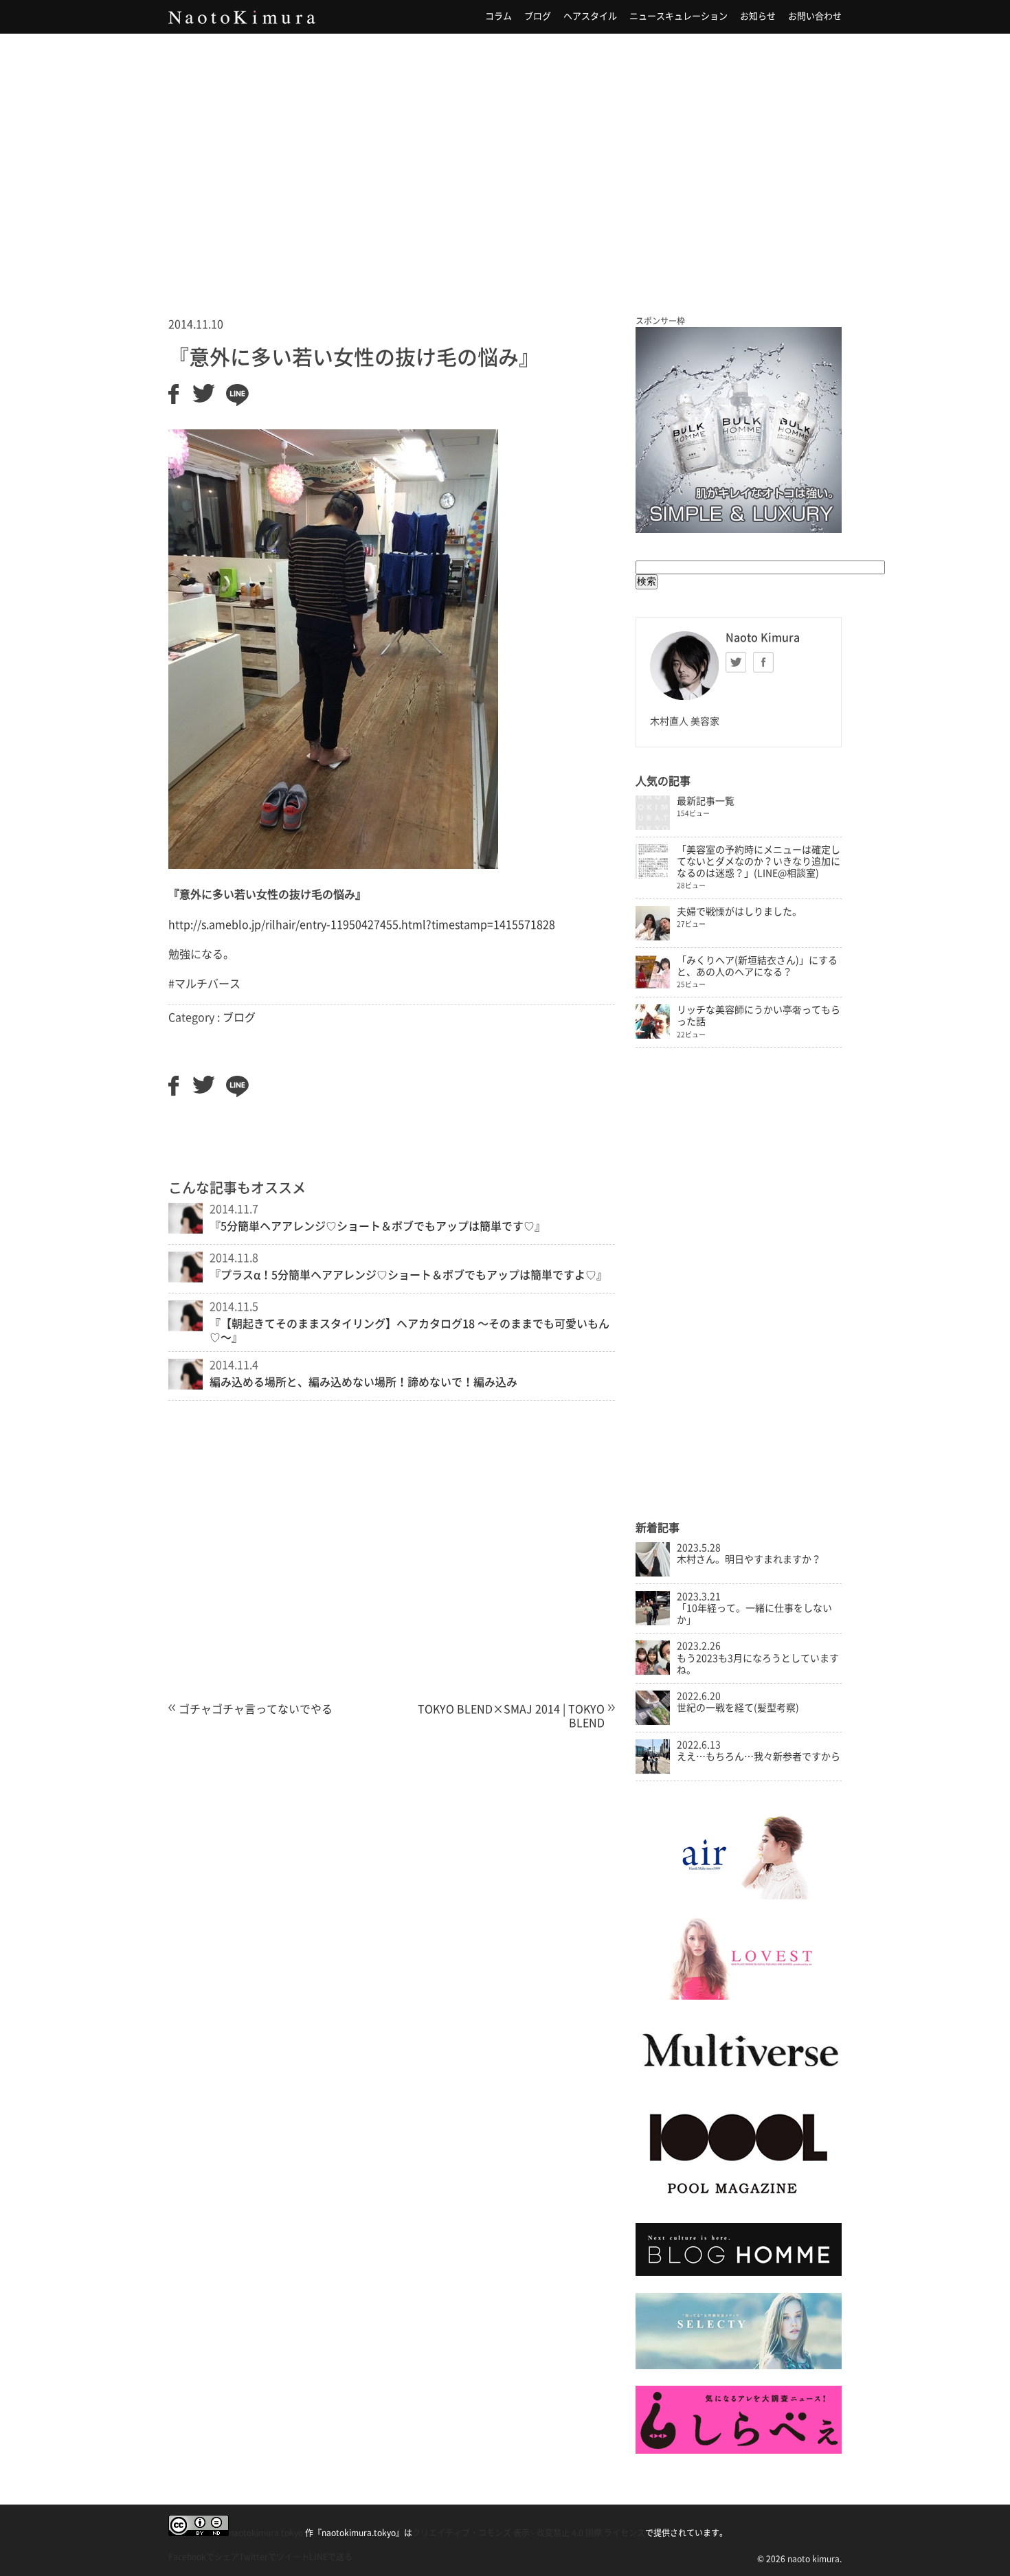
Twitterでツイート (274, 2557)
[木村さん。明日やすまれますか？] (653, 1573)
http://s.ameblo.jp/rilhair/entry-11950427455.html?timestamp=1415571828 (362, 925)
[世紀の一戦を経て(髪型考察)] (653, 1721)
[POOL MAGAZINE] (739, 2203)
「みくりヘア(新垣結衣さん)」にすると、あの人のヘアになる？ (757, 966)
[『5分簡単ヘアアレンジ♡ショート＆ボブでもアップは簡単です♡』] (186, 1230)
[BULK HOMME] (739, 2272)
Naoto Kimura (242, 17)
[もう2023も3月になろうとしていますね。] (653, 1671)
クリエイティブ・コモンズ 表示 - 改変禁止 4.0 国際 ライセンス (529, 2533)
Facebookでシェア (204, 2557)
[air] (739, 1896)
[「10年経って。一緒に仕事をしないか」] (653, 1622)
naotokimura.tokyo (266, 2533)
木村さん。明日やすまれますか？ (749, 1559)
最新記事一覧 (706, 801)
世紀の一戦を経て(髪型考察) (738, 1708)
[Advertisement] (505, 157)
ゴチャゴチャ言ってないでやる (256, 1709)
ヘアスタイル (590, 16)
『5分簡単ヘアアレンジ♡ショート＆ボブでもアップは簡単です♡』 (378, 1226)
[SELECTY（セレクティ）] (739, 2366)
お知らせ (758, 16)
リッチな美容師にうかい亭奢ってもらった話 (759, 1016)
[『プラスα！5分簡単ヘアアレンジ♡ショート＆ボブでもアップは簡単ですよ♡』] (186, 1278)
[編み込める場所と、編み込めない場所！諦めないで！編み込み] (186, 1386)
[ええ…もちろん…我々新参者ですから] (653, 1770)
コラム (498, 16)
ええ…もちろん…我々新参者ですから (759, 1756)
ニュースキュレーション (678, 16)
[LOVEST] (739, 1996)
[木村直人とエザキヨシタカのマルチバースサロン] (739, 2081)
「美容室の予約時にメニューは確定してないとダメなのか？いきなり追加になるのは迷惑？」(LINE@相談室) (759, 861)
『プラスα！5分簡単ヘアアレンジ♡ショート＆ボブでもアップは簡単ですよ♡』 (408, 1275)
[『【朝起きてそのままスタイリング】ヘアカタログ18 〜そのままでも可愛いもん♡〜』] (186, 1327)
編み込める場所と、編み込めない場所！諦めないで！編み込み (363, 1382)
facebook (763, 662)
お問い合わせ (815, 16)
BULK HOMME (739, 430)
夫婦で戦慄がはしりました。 (739, 912)
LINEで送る (331, 2557)
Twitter (736, 662)
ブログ (538, 16)
